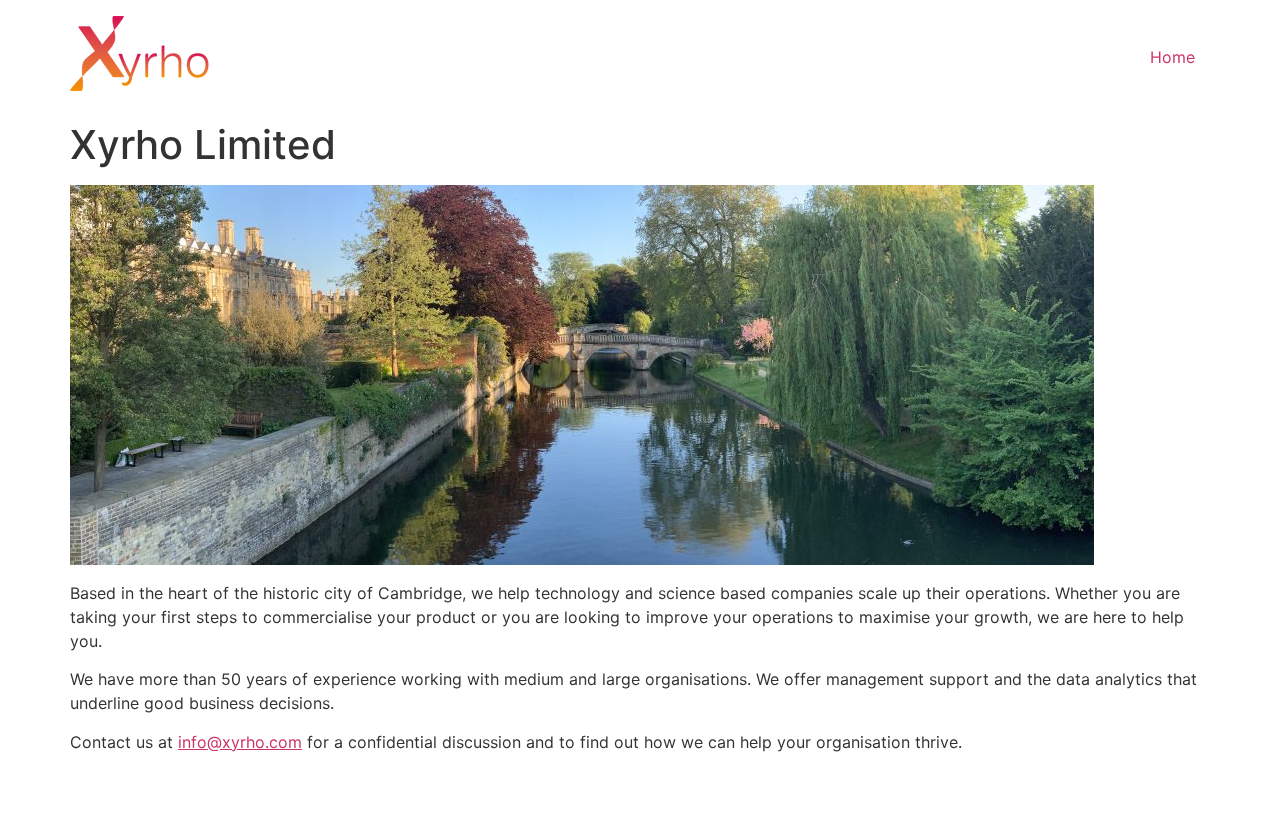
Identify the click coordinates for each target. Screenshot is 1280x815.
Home (1172, 57)
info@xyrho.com (240, 742)
